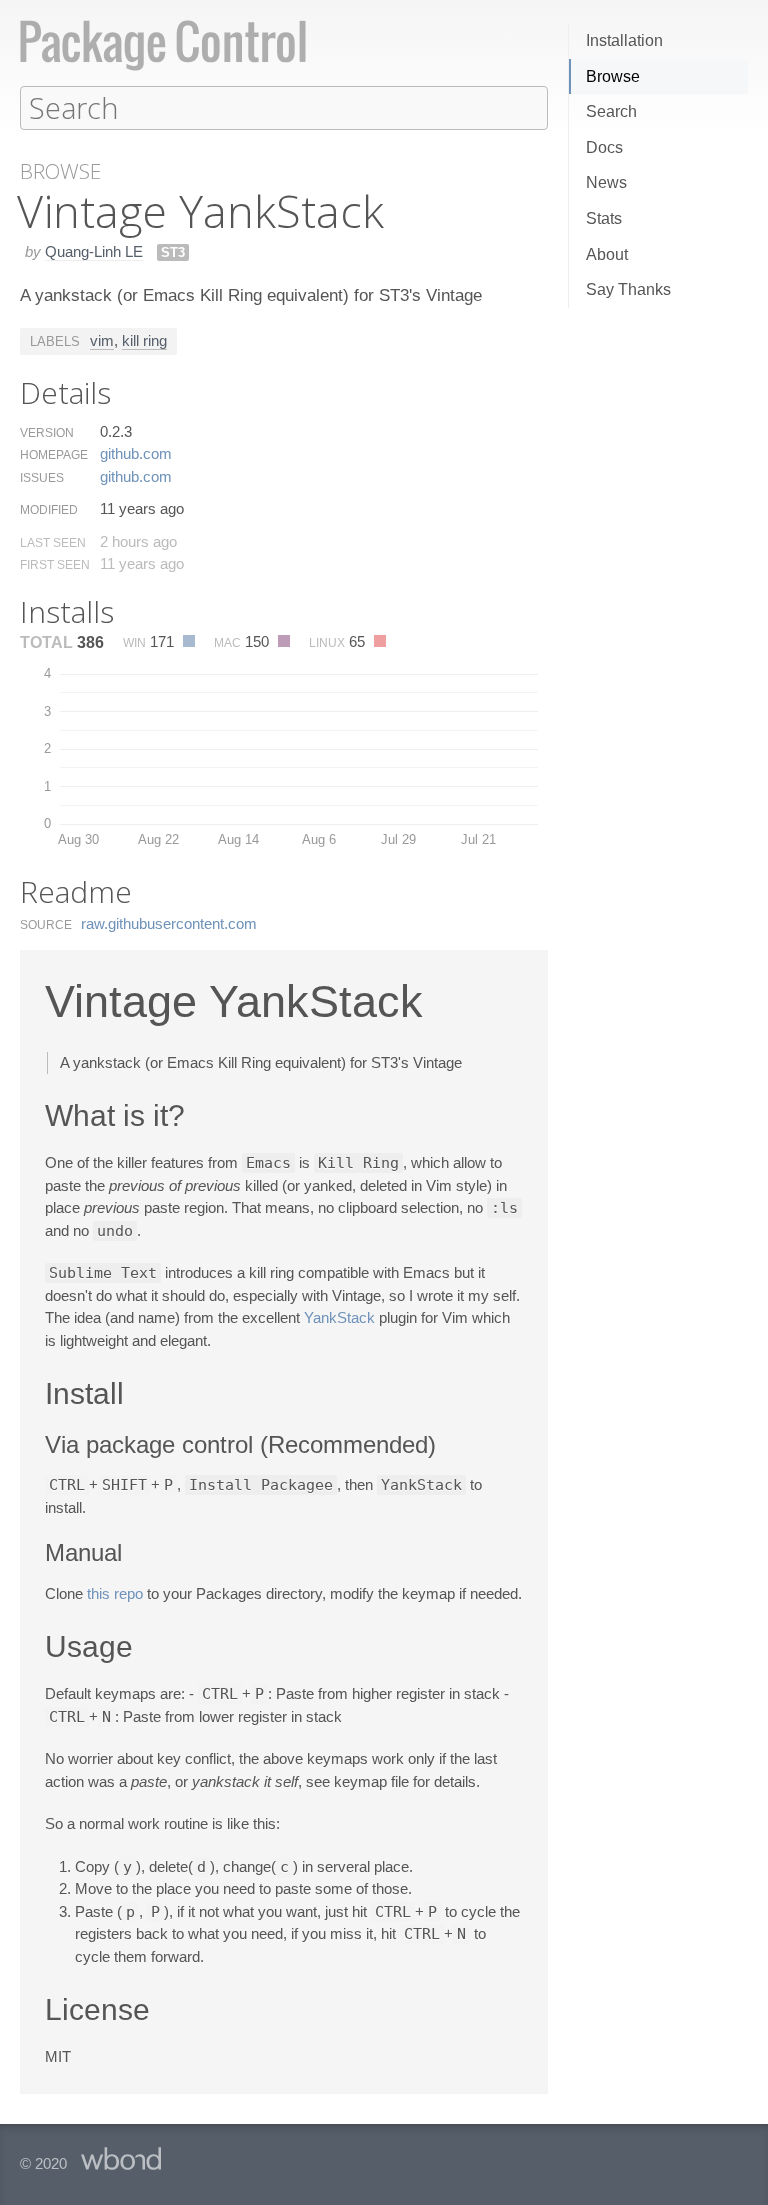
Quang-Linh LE (94, 251)
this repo (115, 1593)
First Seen (55, 565)
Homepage (54, 455)
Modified (49, 510)
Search (611, 111)
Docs (604, 147)
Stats (604, 218)
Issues (42, 478)
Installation (624, 40)
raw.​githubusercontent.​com (169, 923)
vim (102, 340)
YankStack (339, 1317)
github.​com (136, 453)
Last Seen (53, 543)
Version (47, 433)
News (606, 182)
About (607, 254)
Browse (613, 76)
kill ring (144, 340)
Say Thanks (628, 289)
